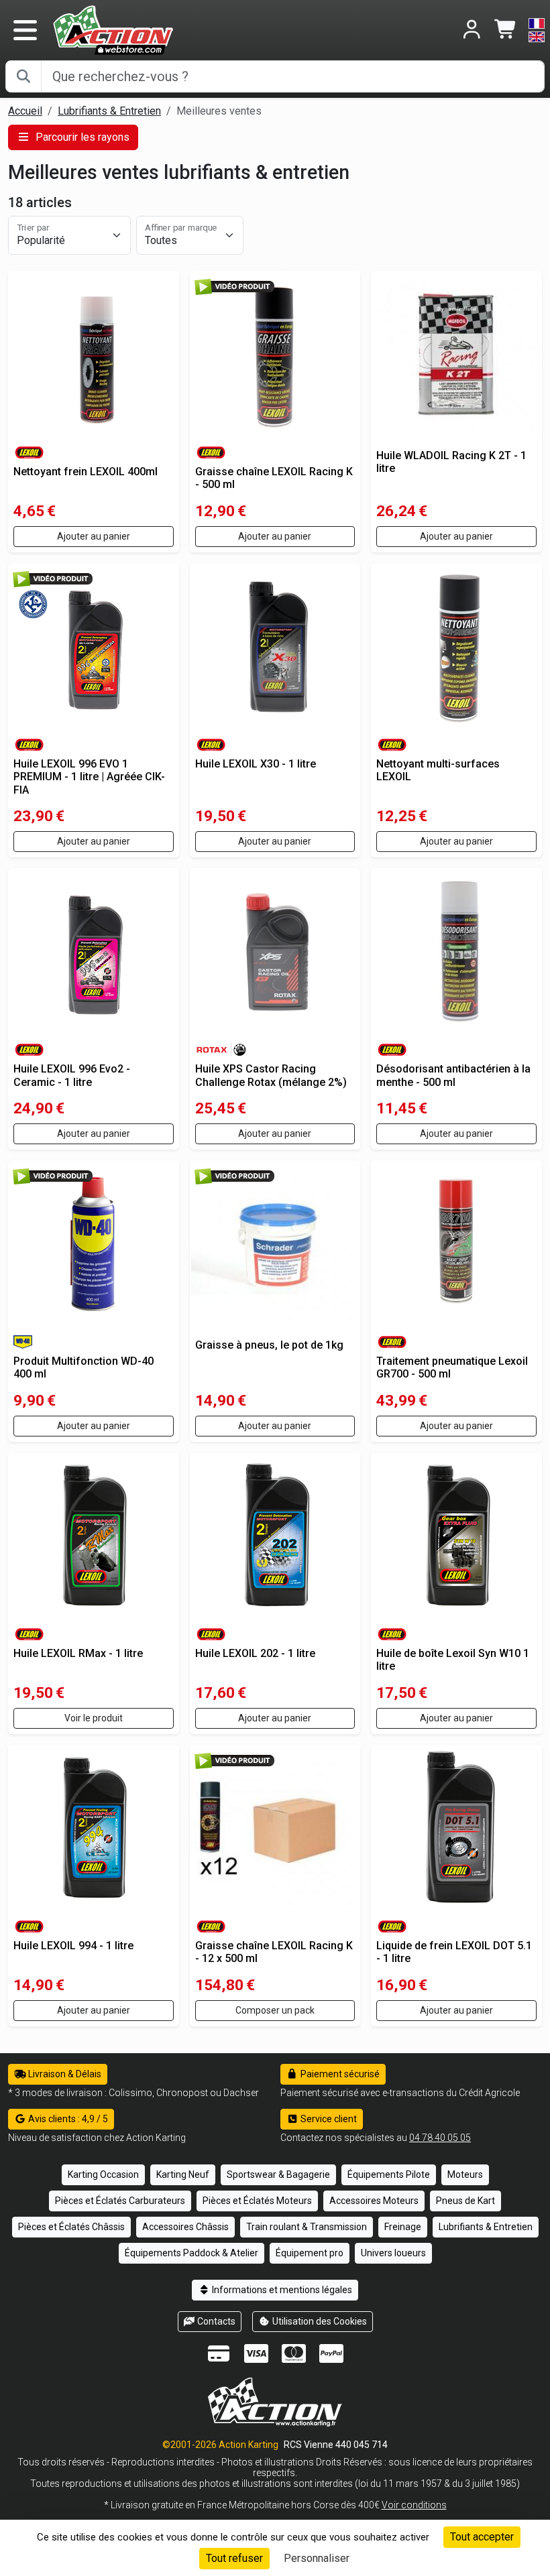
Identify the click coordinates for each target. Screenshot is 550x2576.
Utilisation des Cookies (319, 2321)
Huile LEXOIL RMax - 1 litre (78, 1653)
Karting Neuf (183, 2174)
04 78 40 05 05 (440, 2138)
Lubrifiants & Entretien (109, 111)
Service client (328, 2119)
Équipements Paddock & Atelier (191, 2253)
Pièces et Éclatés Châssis (71, 2227)
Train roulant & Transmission (307, 2227)
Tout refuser (234, 2558)
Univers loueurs (393, 2253)
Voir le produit (94, 1718)
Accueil (25, 111)
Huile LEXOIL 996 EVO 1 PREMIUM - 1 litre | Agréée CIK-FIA (89, 777)
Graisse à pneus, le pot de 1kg (269, 1345)
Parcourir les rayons (81, 137)
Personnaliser (317, 2558)
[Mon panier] (506, 30)
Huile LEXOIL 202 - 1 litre (255, 1653)
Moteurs (465, 2174)
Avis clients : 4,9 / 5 (67, 2119)
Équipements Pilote (389, 2174)
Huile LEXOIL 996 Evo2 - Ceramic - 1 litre (72, 1075)
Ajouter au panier (94, 536)
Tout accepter (482, 2537)
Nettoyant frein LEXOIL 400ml (86, 472)
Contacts (215, 2321)
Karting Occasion (103, 2174)
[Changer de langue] (537, 30)
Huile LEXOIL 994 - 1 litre (73, 1946)
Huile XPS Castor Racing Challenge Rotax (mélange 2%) (271, 1075)
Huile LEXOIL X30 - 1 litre (256, 764)
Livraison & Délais (64, 2074)
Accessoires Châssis (185, 2227)
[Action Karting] (113, 29)
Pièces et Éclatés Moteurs (257, 2201)
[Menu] (25, 30)
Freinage (403, 2227)
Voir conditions (414, 2505)
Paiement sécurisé (339, 2074)
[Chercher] (23, 76)
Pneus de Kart (465, 2201)
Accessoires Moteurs (374, 2201)
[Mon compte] (472, 30)
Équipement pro (310, 2253)
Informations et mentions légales (281, 2290)
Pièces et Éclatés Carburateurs (120, 2201)
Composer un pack (275, 2010)
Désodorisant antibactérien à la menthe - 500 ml (453, 1075)
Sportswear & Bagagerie (278, 2174)
